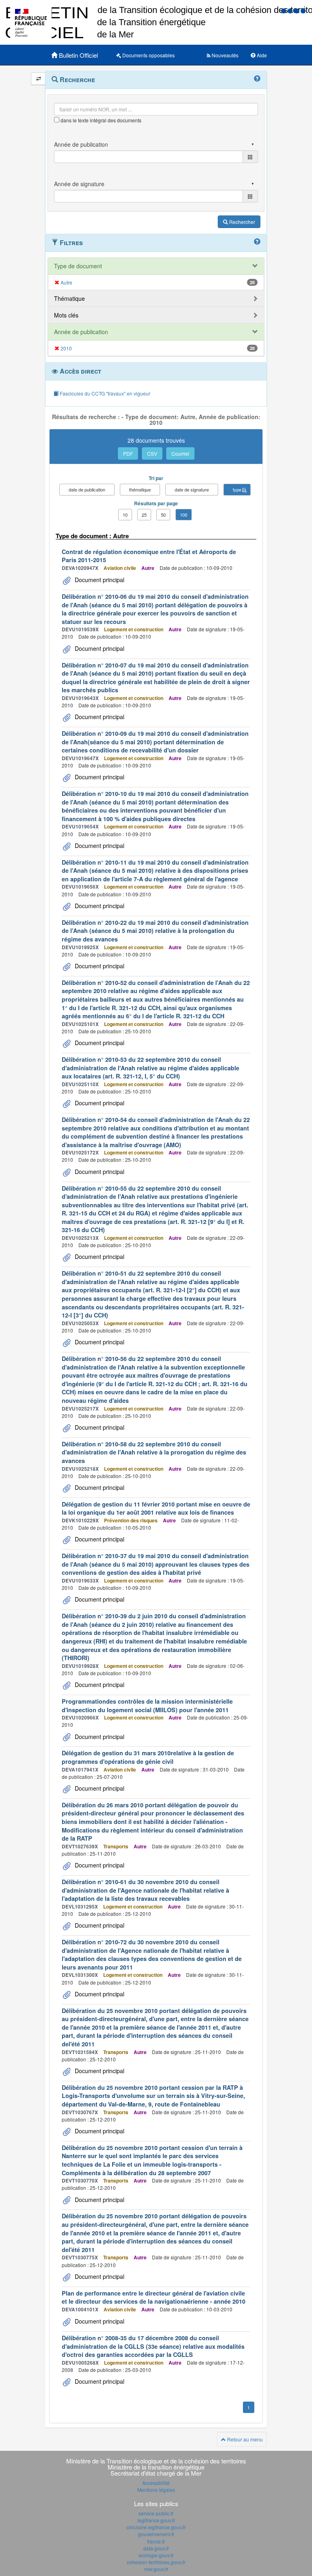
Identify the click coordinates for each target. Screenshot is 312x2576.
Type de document (78, 266)
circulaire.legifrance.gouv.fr (156, 2527)
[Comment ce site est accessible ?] (284, 10)
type (237, 489)
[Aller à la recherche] (297, 10)
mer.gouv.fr (156, 2569)
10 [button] (125, 515)
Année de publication (81, 332)
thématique (140, 489)
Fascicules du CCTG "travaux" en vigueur (104, 393)
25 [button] (144, 515)
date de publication (87, 489)
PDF (128, 453)
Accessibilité (156, 2483)
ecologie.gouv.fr (156, 2555)
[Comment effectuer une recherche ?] (257, 79)
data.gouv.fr (156, 2548)
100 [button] (184, 515)
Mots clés (66, 315)
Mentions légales (156, 2490)
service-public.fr (156, 2513)
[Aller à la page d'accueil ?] (303, 10)
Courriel (180, 453)
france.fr (156, 2541)
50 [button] (163, 515)
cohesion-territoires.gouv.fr (156, 2562)
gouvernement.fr (156, 2534)
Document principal (99, 580)
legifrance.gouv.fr (156, 2520)
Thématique (69, 298)
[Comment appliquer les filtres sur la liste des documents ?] (257, 242)
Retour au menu (244, 2439)
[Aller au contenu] (291, 10)
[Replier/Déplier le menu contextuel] (38, 79)
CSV (152, 453)
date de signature (192, 489)
